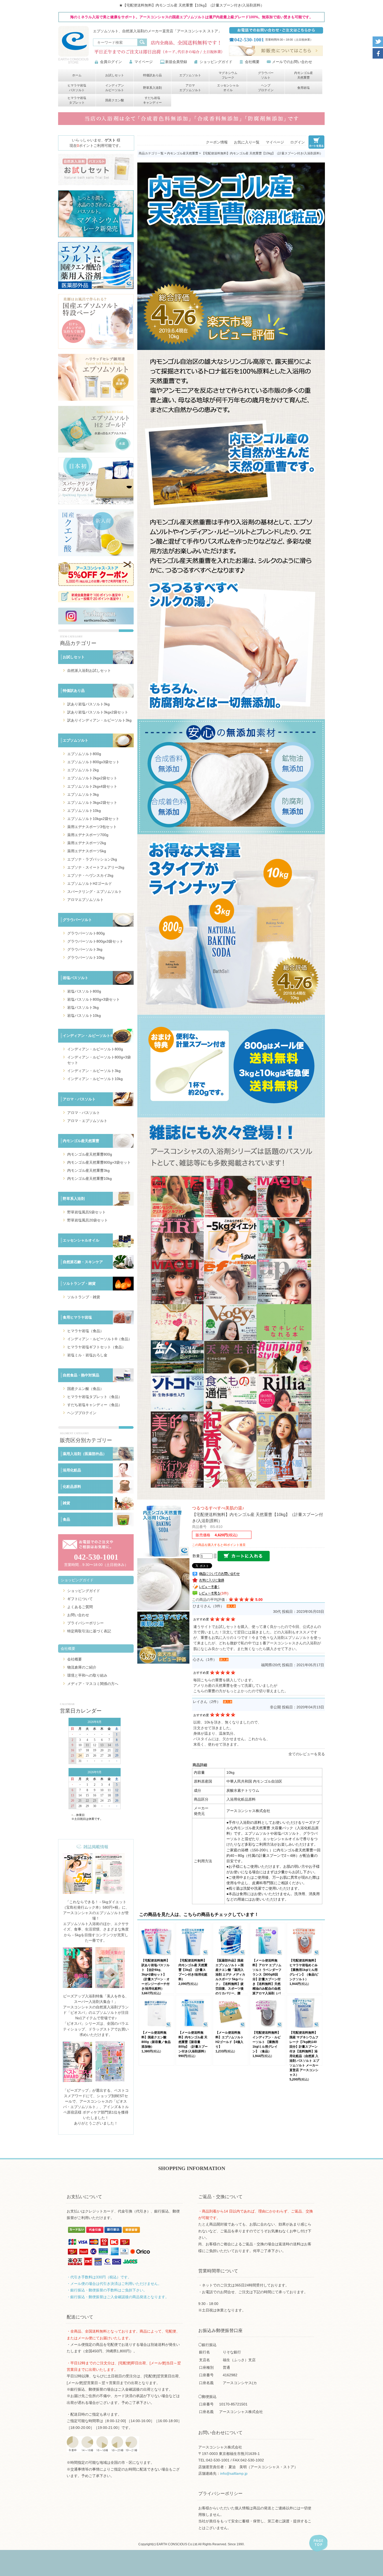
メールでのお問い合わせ (292, 62)
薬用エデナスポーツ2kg (87, 843)
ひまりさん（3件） (208, 1606)
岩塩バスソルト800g (84, 991)
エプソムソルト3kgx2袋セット (92, 803)
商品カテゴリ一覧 (151, 153)
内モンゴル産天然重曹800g (90, 1154)
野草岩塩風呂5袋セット (87, 1212)
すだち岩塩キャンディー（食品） (95, 1405)
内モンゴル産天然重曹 (304, 75)
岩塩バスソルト (76, 978)
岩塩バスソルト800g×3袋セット (94, 999)
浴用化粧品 (72, 1470)
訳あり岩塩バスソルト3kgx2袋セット (98, 712)
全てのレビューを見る (307, 1754)
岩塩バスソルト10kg (84, 1016)
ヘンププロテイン (266, 88)
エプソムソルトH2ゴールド (90, 883)
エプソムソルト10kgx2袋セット (93, 819)
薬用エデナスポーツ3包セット (92, 827)
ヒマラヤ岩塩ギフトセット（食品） (96, 1347)
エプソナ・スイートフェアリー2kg (96, 867)
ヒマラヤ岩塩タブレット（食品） (95, 1397)
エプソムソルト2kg (83, 770)
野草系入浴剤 (152, 88)
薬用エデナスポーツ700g (88, 835)
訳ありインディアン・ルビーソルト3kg (99, 720)
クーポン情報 (217, 142)
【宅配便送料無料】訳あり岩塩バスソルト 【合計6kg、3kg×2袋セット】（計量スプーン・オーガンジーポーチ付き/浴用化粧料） (156, 1975)
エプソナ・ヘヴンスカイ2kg (90, 875)
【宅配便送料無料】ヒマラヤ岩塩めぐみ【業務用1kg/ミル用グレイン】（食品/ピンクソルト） (304, 1970)
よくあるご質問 (80, 1607)
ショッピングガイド (216, 62)
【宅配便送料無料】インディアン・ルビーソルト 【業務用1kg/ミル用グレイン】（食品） (267, 2042)
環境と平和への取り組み (87, 1675)
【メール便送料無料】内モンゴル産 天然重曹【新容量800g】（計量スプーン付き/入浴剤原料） (193, 2042)
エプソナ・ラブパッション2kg (92, 859)
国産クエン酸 (115, 100)
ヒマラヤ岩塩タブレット (77, 100)
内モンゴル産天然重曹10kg (89, 1179)
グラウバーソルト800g (86, 933)
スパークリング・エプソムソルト (95, 892)
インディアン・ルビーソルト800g (95, 1049)
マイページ (144, 62)
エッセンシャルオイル (228, 88)
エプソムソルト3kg (83, 794)
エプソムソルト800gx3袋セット (93, 762)
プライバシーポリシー (85, 1623)
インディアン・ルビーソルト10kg (95, 1079)
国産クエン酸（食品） (85, 1389)
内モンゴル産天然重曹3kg (88, 1170)
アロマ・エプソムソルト (87, 1121)
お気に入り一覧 (247, 142)
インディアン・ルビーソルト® (88, 1036)
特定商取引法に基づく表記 (89, 1631)
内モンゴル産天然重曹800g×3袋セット (99, 1162)
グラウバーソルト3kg (85, 949)
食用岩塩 (304, 88)
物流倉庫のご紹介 (82, 1667)
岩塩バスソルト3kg (83, 1007)
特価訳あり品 (152, 75)
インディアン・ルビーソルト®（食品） (100, 1339)
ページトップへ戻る (318, 2543)
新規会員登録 (176, 62)
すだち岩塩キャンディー (152, 100)
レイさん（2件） (207, 1702)
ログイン (298, 142)
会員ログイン (111, 62)
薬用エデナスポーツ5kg (87, 851)
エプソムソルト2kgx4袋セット (92, 786)
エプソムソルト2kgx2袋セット (92, 778)
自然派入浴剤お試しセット (89, 670)
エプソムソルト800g (84, 754)
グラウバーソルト (266, 75)
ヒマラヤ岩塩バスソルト (77, 88)
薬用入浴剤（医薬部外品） (85, 1454)
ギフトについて (80, 1599)
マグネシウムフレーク (228, 75)
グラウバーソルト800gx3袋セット (95, 941)
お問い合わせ (78, 1615)
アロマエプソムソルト (190, 88)
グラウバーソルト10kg (86, 957)
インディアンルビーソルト (115, 88)
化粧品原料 (72, 1487)
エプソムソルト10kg (84, 811)
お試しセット (115, 75)
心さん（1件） (205, 1659)
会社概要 (252, 62)
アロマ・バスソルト (79, 1099)
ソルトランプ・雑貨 (79, 1283)
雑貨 (66, 1503)
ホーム (77, 75)
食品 (66, 1519)
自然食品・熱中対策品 (81, 1375)
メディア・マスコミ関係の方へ (93, 1684)
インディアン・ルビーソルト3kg (94, 1071)
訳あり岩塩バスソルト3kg (88, 704)
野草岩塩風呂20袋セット (88, 1220)
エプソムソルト (190, 75)
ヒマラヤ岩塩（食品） (85, 1331)
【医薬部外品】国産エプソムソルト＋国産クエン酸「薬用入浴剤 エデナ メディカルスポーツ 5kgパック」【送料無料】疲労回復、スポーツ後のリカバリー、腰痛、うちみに (230, 1979)
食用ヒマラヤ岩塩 (77, 1317)
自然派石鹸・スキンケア (83, 1262)
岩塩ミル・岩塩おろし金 (87, 1355)
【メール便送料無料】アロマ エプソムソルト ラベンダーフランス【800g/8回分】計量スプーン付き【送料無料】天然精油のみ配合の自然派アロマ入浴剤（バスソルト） (267, 1979)
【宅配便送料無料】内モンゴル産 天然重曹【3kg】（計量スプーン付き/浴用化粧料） (193, 1970)
